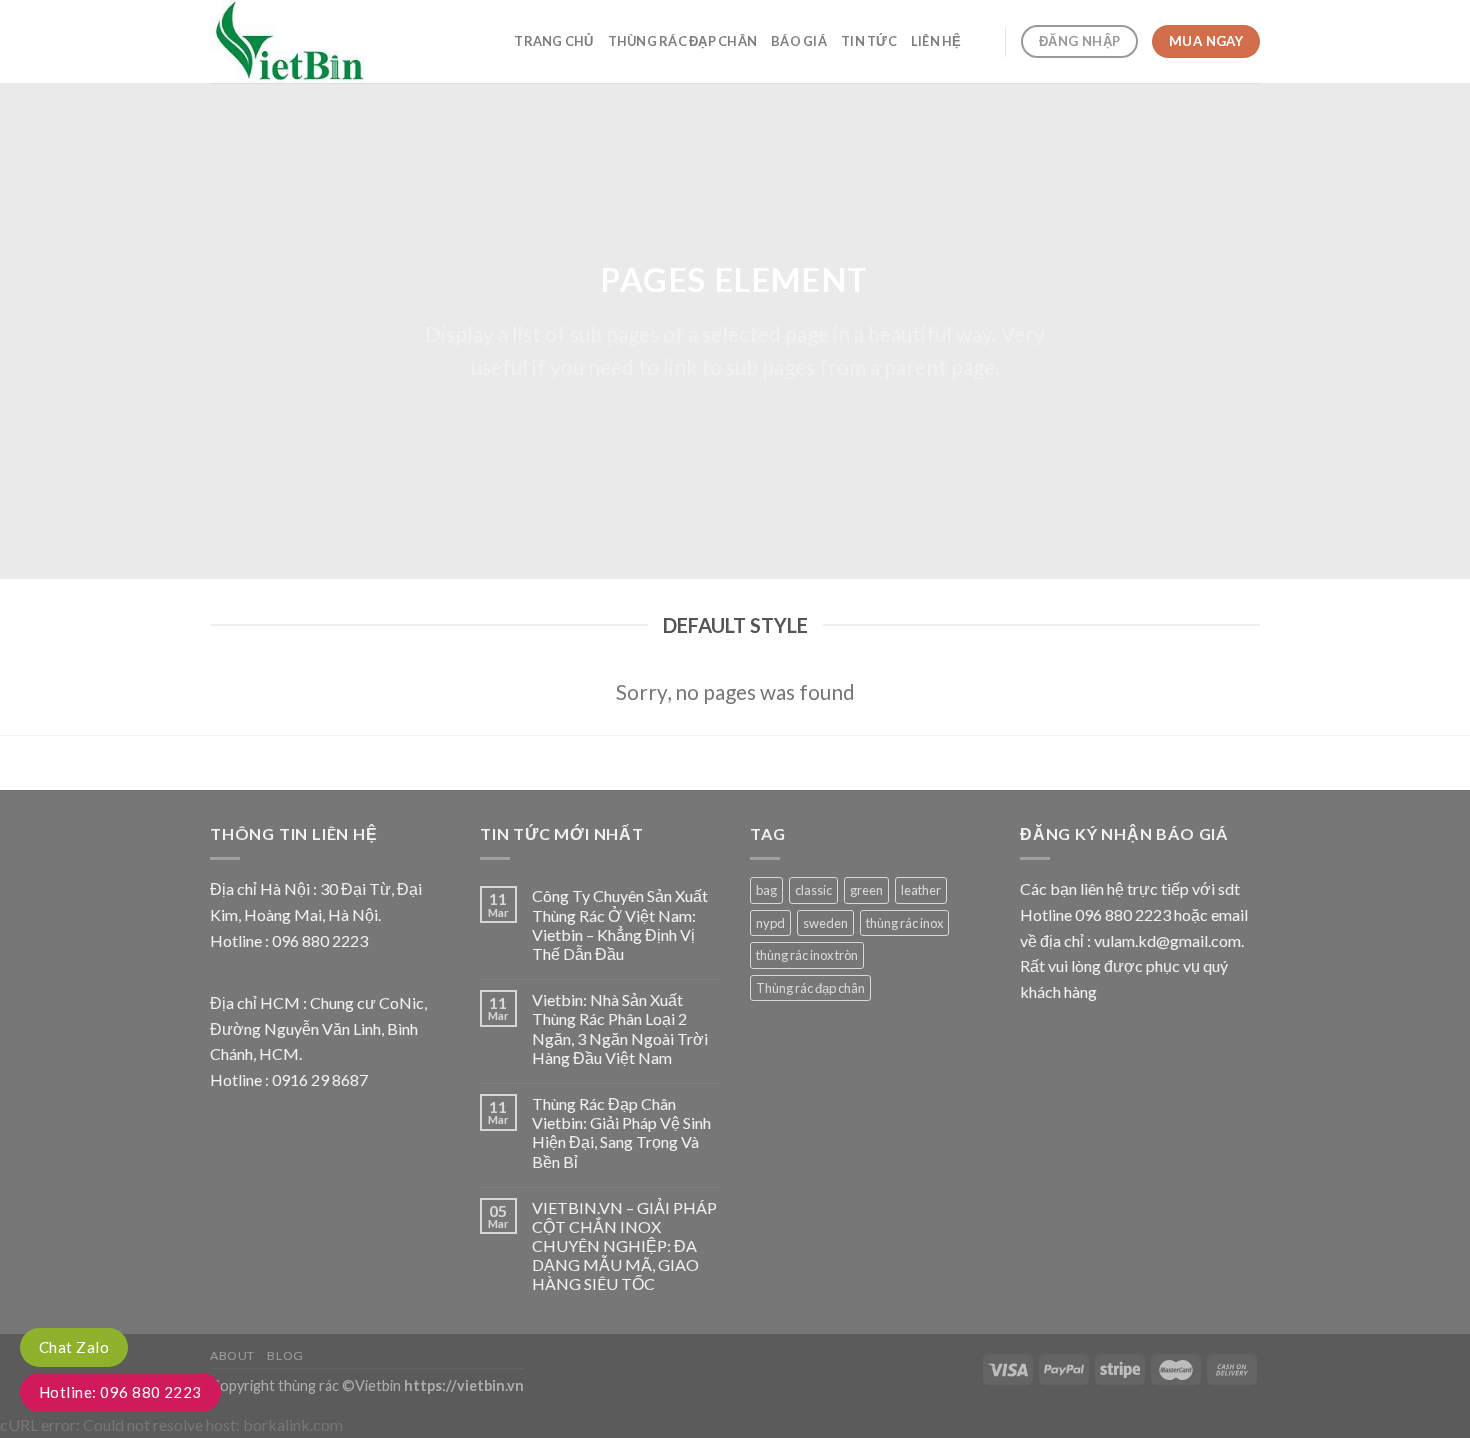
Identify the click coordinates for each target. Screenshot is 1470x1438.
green (866, 890)
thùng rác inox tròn (807, 955)
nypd (770, 923)
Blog (285, 1355)
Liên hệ (936, 41)
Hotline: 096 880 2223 (120, 1392)
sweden (825, 923)
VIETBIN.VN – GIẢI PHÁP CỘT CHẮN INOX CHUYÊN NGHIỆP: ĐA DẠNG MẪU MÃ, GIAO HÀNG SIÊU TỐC (624, 1246)
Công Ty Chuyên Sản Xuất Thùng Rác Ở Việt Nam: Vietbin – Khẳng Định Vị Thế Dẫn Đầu (620, 924)
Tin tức (869, 41)
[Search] (983, 41)
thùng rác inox (904, 923)
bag (766, 890)
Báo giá (799, 41)
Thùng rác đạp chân (683, 41)
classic (813, 890)
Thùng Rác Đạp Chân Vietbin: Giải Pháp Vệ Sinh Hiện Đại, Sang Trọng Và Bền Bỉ (621, 1132)
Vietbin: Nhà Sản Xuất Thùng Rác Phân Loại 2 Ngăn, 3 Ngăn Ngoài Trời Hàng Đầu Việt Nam (620, 1028)
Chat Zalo (74, 1347)
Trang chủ (553, 41)
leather (921, 890)
